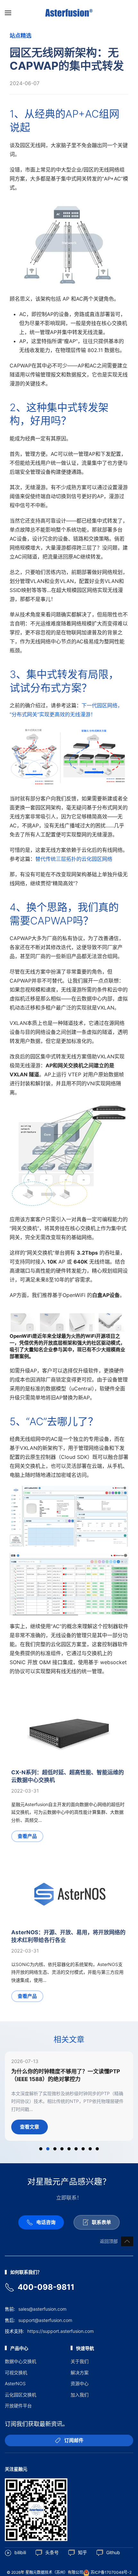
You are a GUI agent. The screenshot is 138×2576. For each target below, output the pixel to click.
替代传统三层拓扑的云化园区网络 (75, 859)
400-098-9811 (46, 2287)
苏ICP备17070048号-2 (111, 2572)
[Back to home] (69, 13)
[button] (8, 13)
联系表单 (101, 2222)
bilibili (20, 2552)
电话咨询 (46, 2222)
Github (113, 2552)
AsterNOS (15, 2383)
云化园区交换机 (21, 2395)
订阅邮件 (74, 2440)
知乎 (82, 2552)
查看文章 (30, 2127)
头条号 (52, 2552)
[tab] (41, 2149)
